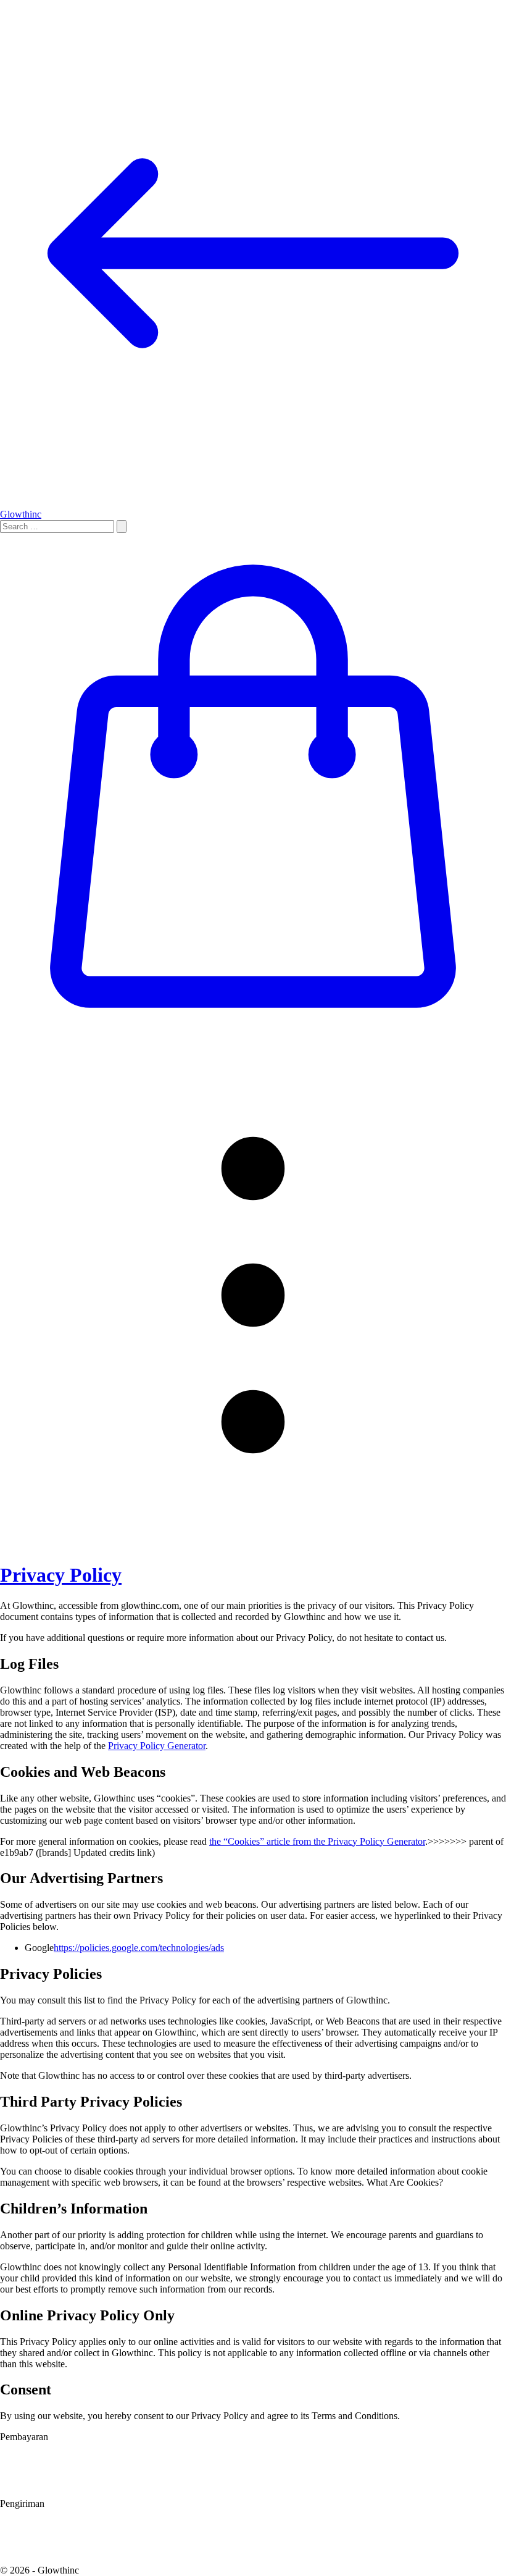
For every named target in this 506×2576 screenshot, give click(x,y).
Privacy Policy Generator (157, 1746)
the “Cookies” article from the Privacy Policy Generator (317, 1841)
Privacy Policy (61, 1575)
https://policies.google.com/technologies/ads (139, 1948)
